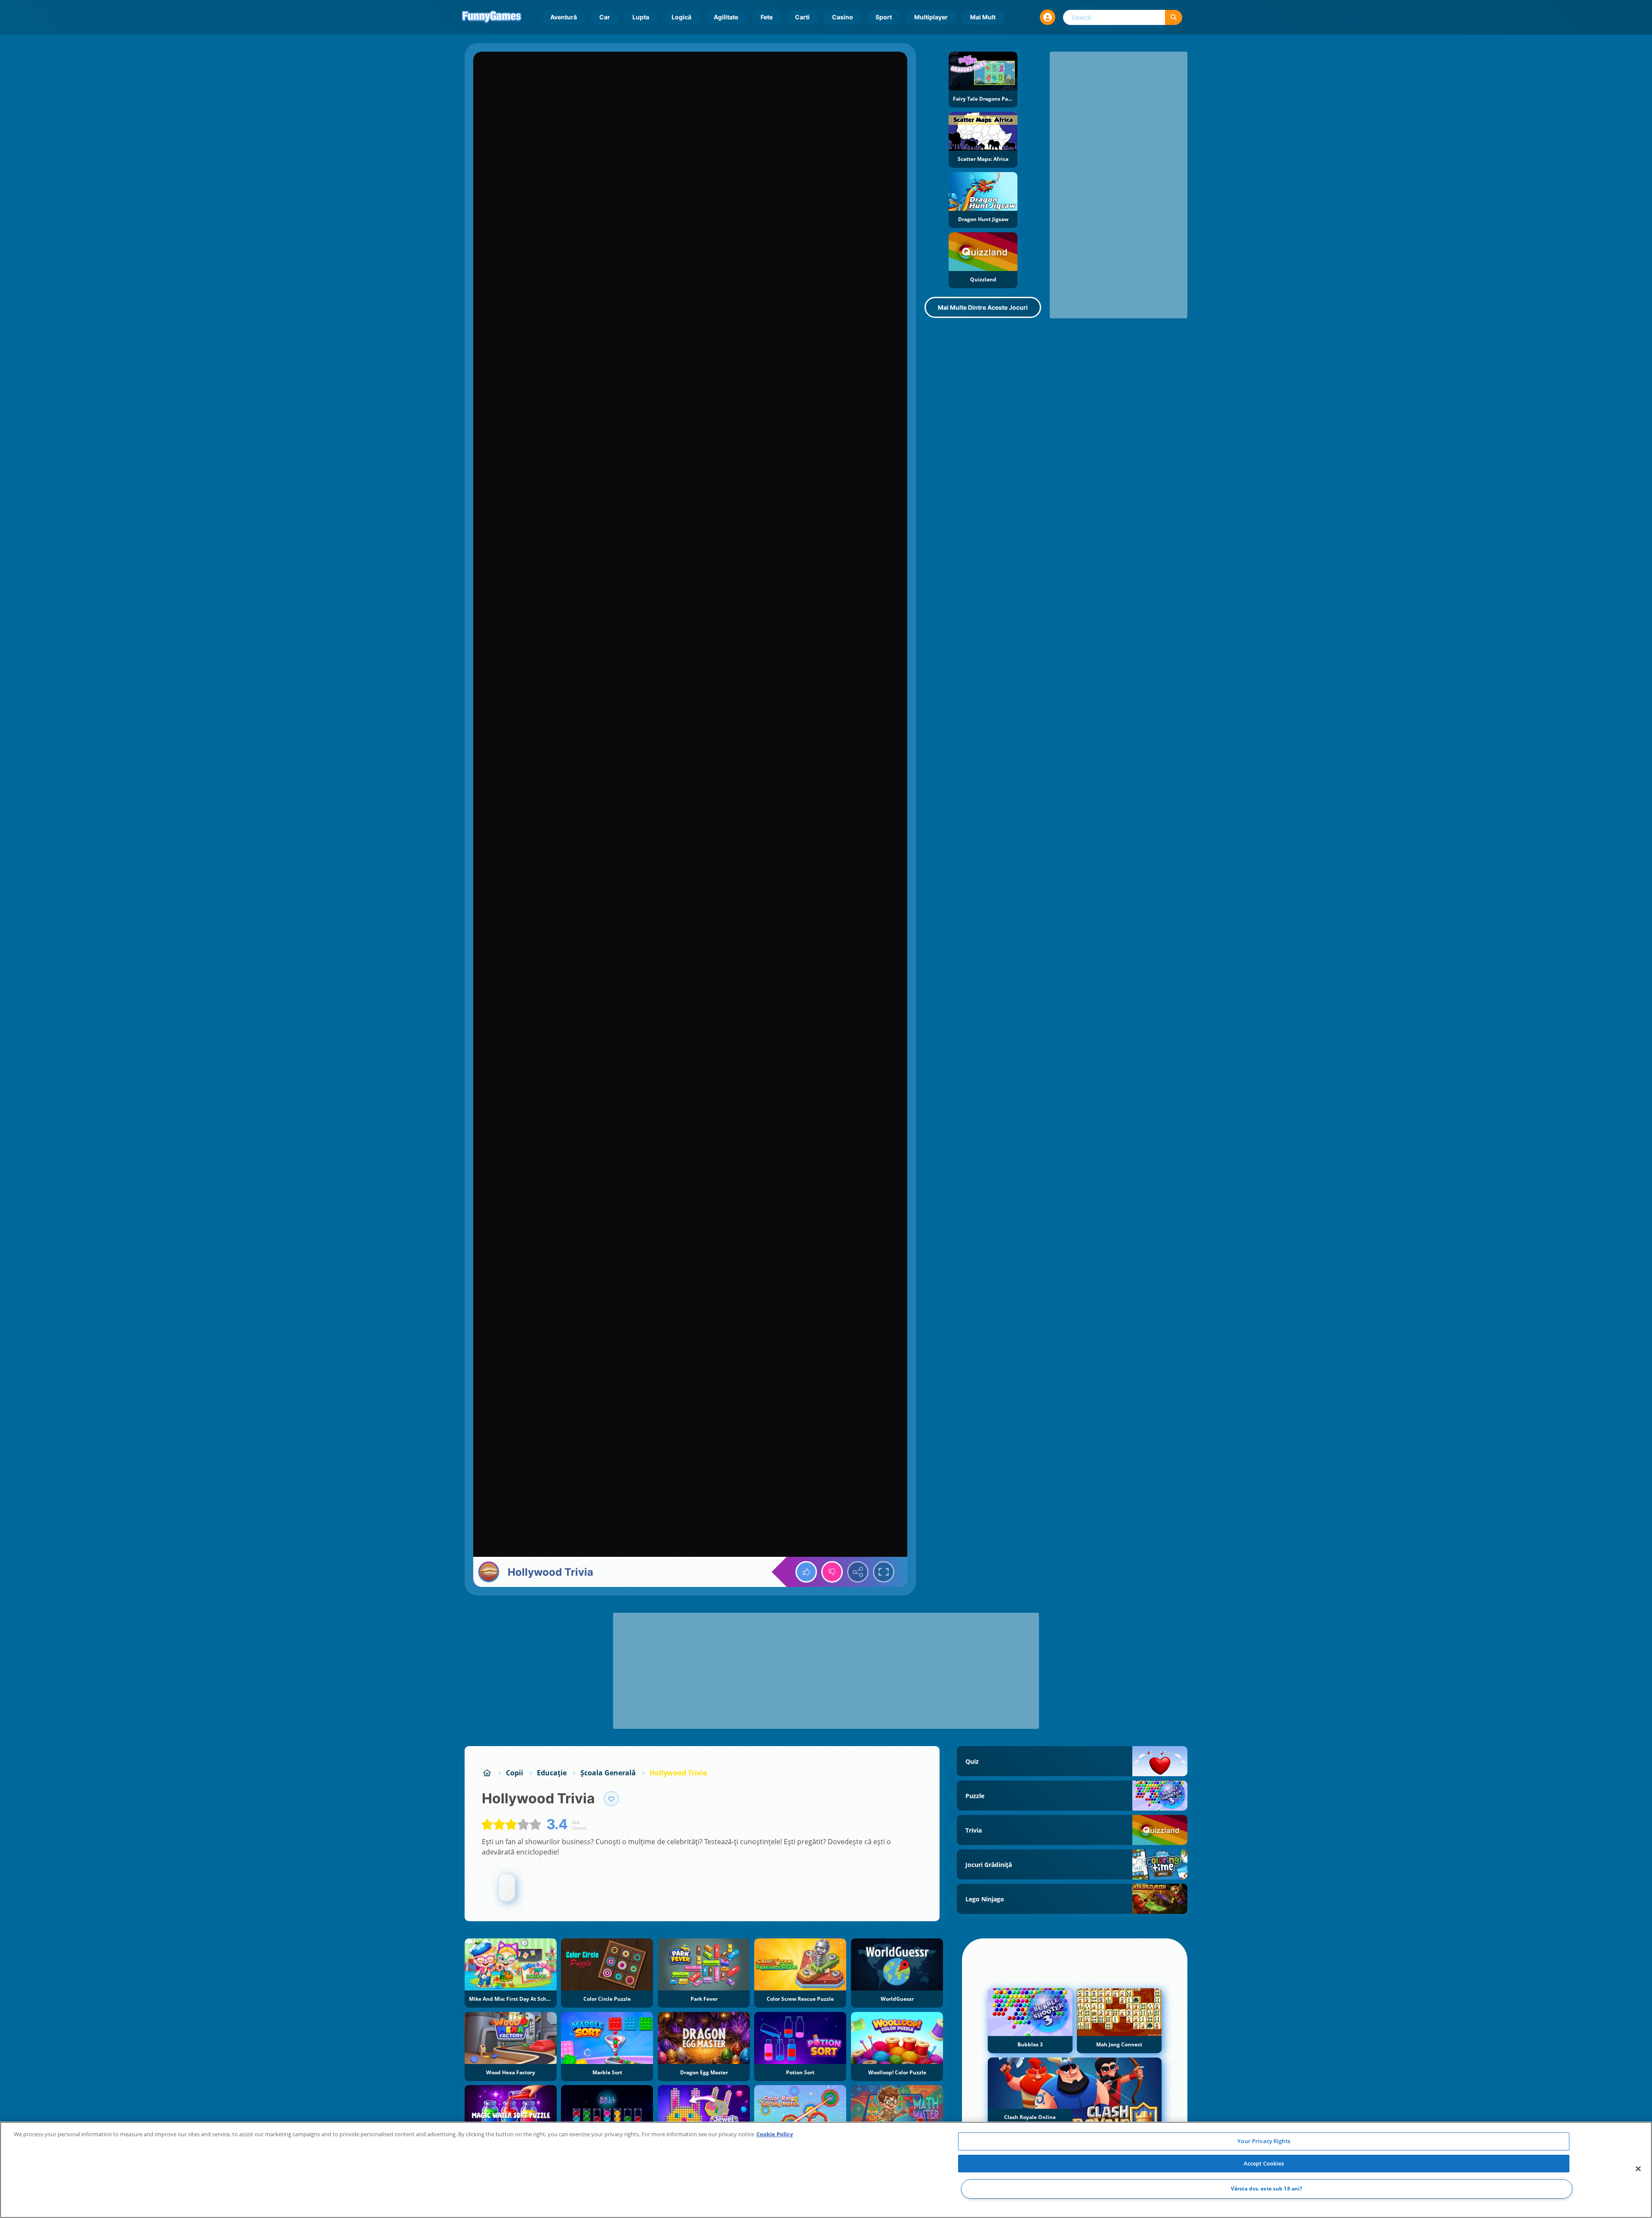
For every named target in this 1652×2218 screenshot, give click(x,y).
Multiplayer (931, 17)
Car (605, 17)
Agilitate (726, 17)
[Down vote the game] (832, 1572)
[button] (1048, 17)
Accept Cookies (1264, 2163)
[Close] (1638, 2169)
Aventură (564, 17)
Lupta (641, 17)
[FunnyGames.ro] (487, 1773)
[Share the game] (858, 1572)
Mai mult (983, 17)
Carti (802, 17)
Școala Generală (608, 1773)
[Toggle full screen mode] (884, 1572)
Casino (843, 17)
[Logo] (492, 17)
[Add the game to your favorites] (611, 1799)
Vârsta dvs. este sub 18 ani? (1267, 2189)
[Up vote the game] (806, 1572)
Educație (552, 1773)
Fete (767, 17)
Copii (515, 1773)
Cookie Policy (775, 2134)
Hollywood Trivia (678, 1773)
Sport (884, 17)
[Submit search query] (1174, 17)
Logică (681, 17)
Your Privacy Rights (1264, 2141)
